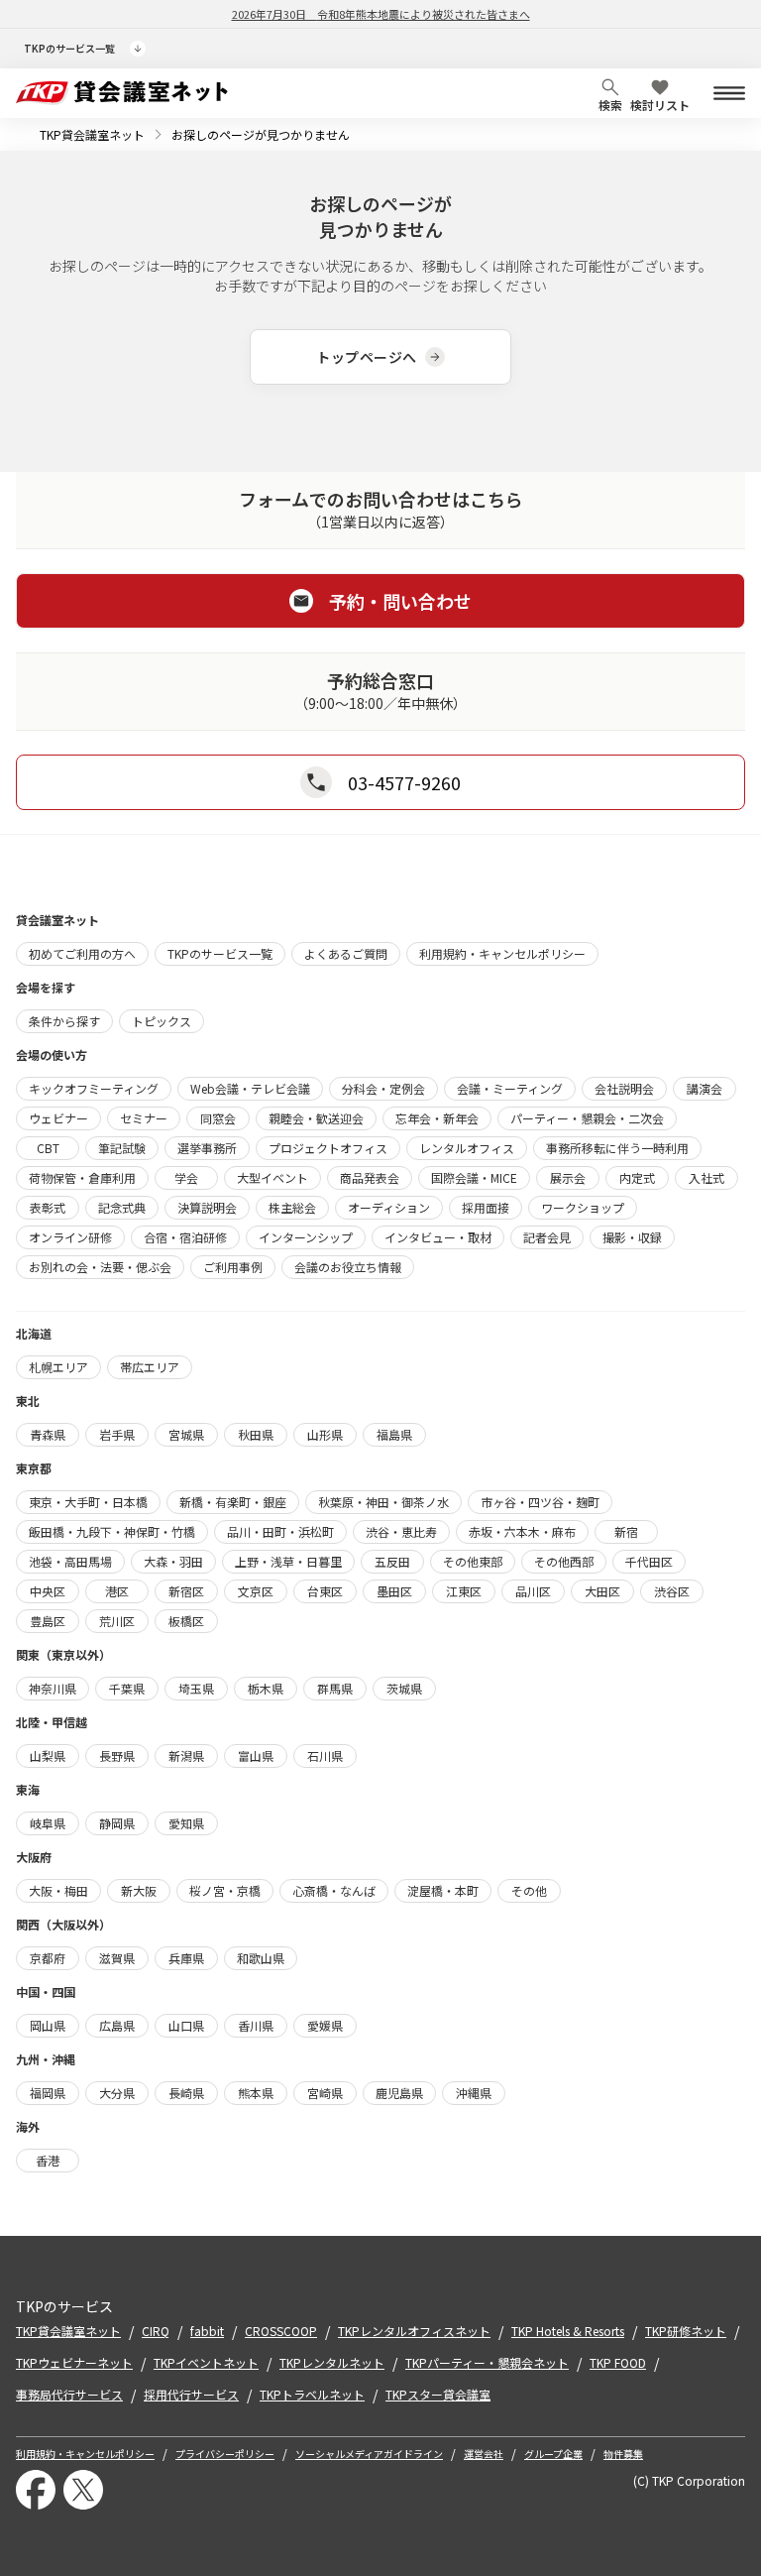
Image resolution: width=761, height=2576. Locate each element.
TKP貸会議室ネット (92, 134)
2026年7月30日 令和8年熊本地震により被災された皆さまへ (381, 14)
